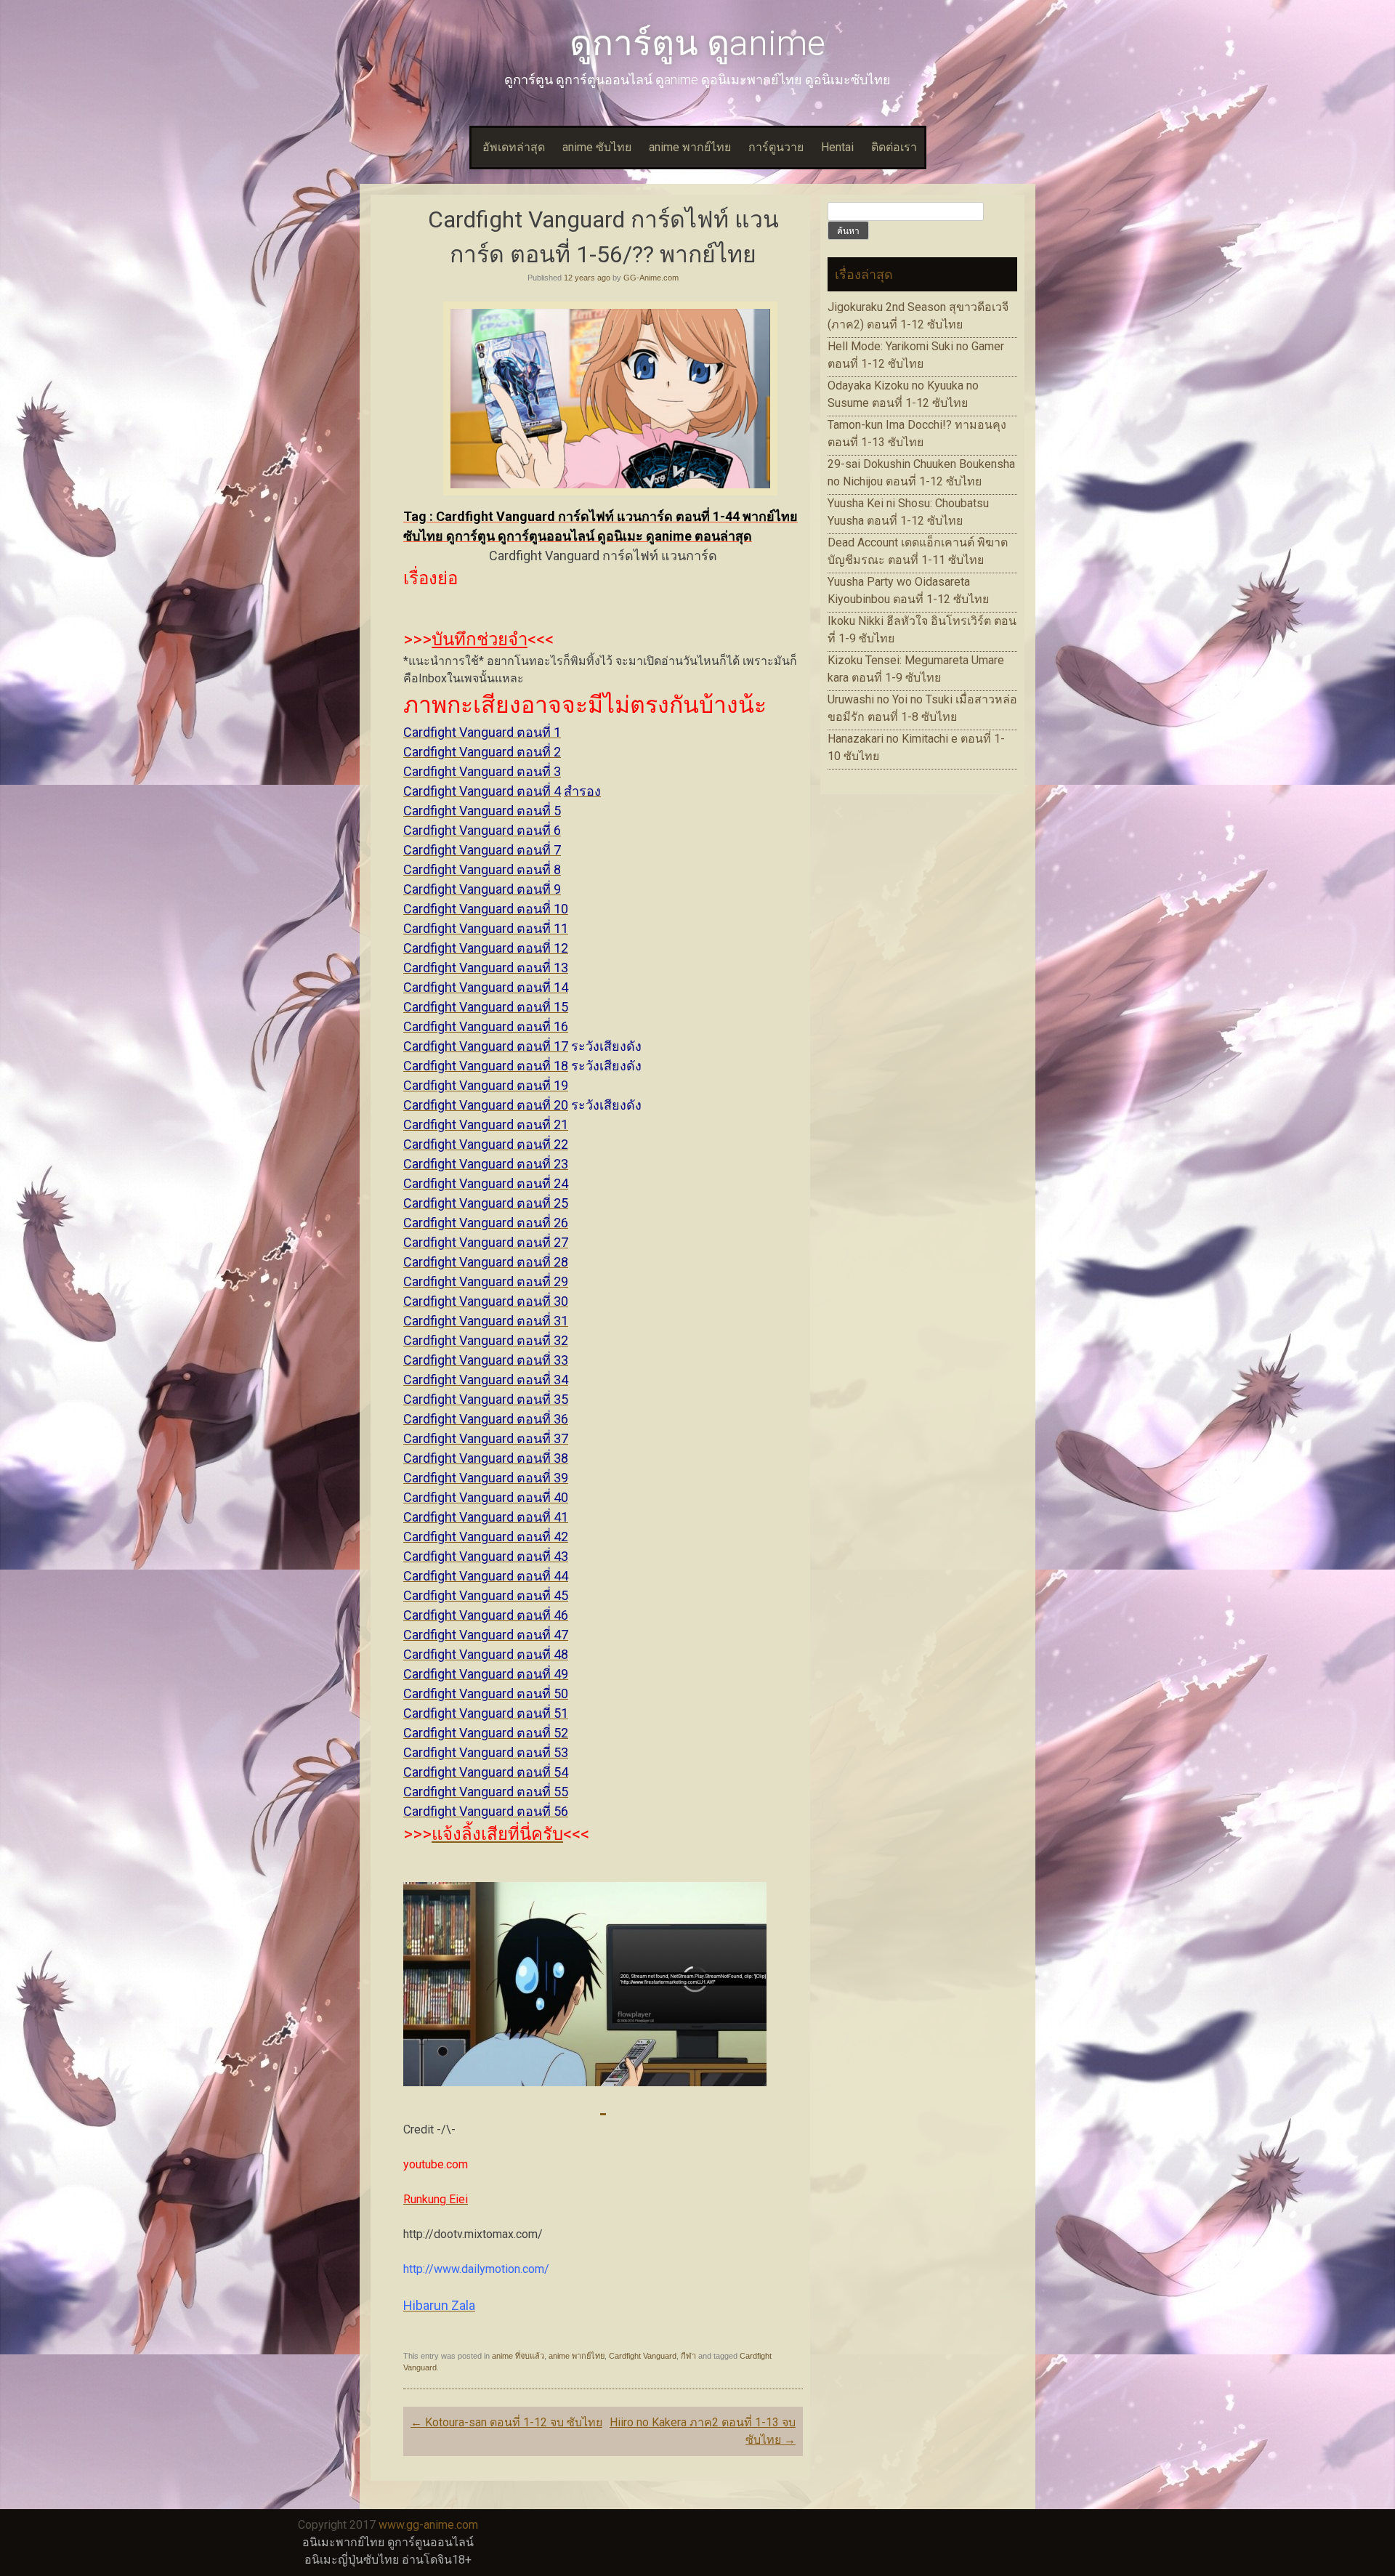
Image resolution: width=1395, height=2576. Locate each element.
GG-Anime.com (651, 278)
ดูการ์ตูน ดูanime (697, 43)
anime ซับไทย (597, 147)
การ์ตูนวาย (776, 147)
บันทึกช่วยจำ (480, 639)
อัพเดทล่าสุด (514, 147)
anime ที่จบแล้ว (518, 2356)
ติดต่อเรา (894, 147)
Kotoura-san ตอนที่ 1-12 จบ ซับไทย (506, 2422)
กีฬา (688, 2356)
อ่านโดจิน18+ (437, 2560)
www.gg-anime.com (428, 2525)
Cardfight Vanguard (643, 2356)
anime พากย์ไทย (690, 147)
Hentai (837, 147)
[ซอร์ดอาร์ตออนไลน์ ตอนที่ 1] (603, 2104)
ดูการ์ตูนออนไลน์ (430, 2542)
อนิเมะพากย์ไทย (343, 2542)
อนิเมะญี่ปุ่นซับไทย (352, 2560)
